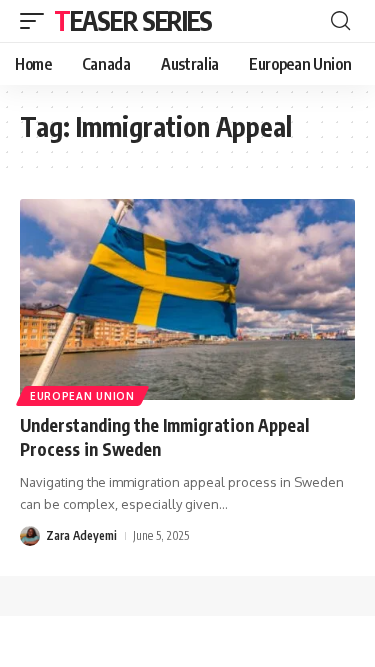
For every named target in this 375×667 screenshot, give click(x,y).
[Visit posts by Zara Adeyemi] (30, 536)
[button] (37, 21)
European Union (82, 396)
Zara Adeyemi (81, 535)
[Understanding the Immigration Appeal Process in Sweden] (187, 299)
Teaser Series (133, 20)
